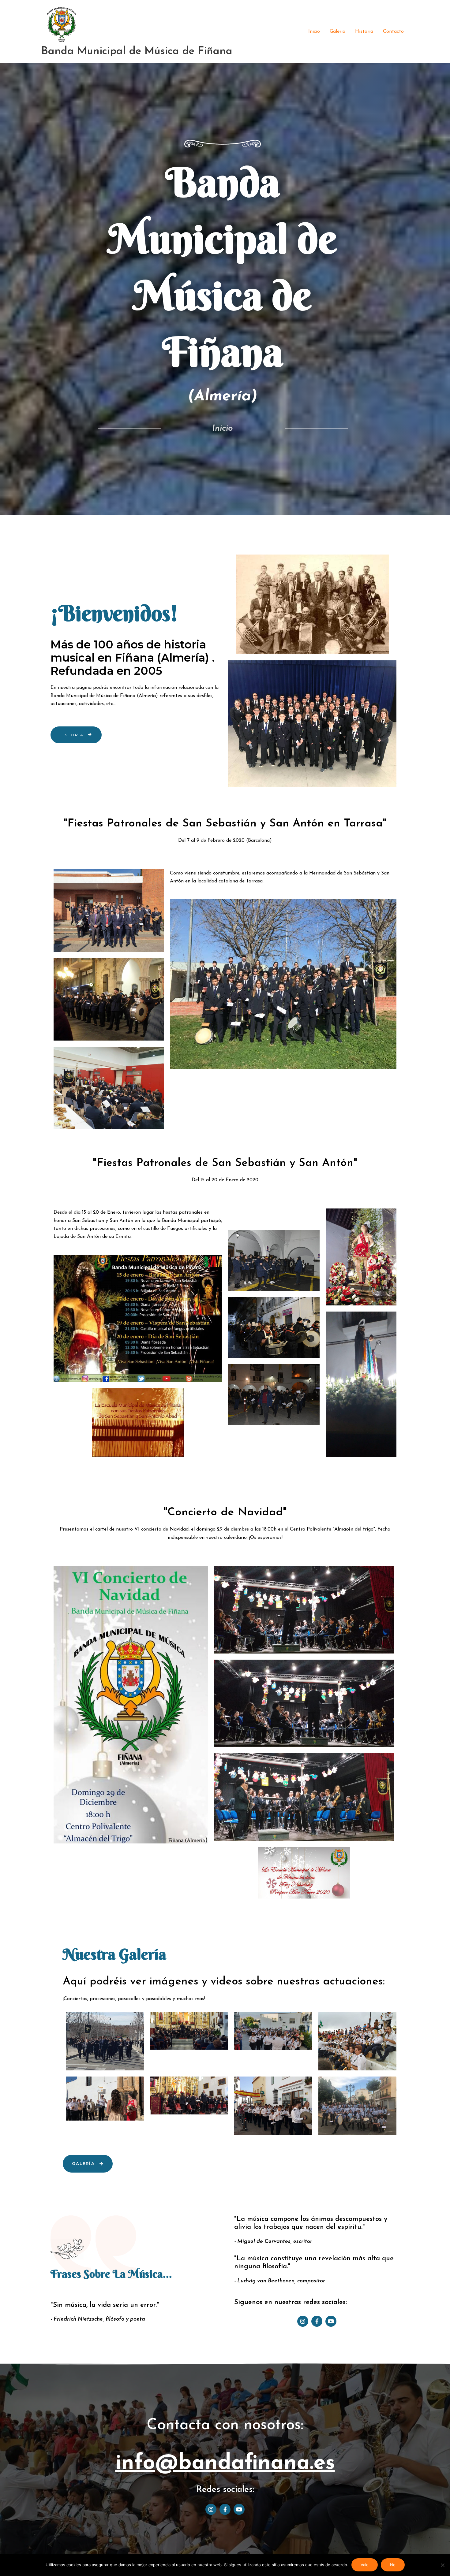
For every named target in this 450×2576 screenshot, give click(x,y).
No (393, 2565)
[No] (442, 2565)
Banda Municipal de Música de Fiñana (137, 52)
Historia (364, 32)
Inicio (314, 32)
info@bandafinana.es (225, 2464)
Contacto (393, 32)
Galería (337, 32)
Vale (365, 2565)
